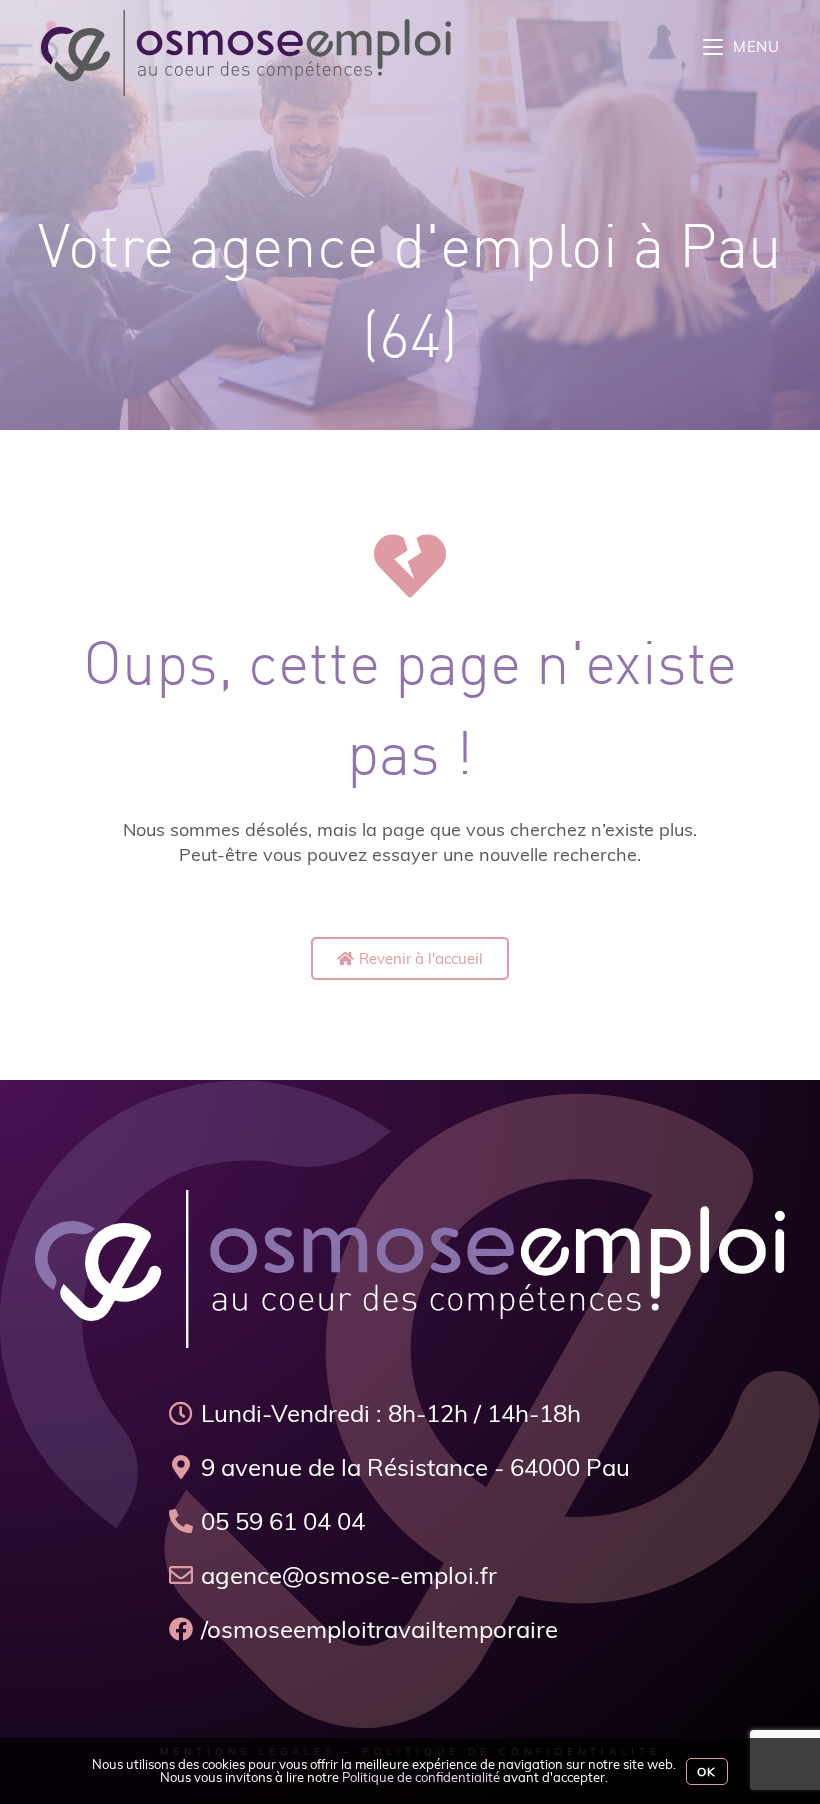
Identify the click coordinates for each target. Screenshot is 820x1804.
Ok (706, 1771)
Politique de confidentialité (421, 1777)
